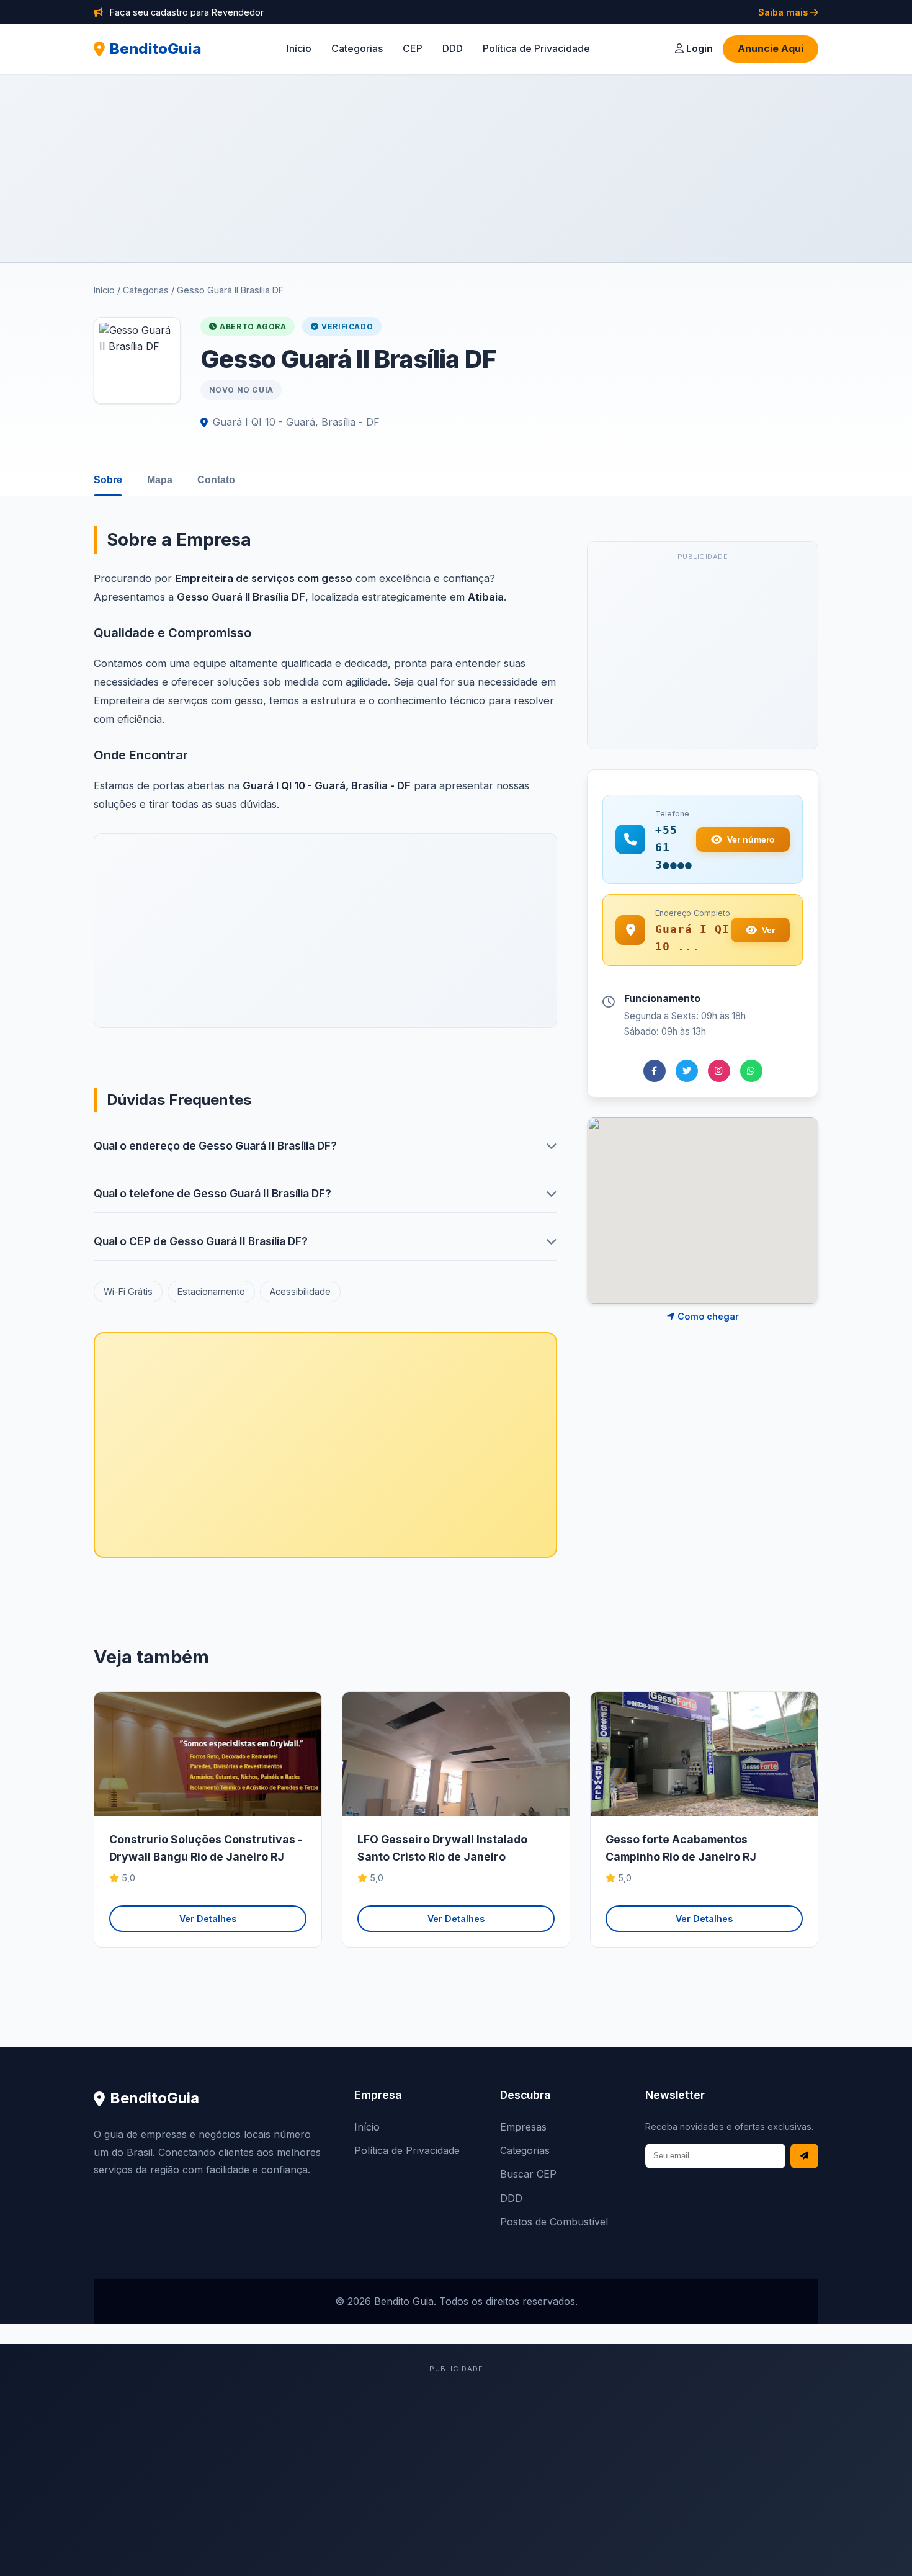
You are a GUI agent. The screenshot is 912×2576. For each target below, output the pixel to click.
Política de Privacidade (536, 48)
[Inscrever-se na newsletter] (804, 2156)
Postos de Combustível (554, 2222)
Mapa (160, 480)
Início (299, 48)
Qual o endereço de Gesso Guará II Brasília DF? (215, 1146)
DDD (453, 48)
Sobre (108, 480)
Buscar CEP (528, 2174)
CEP (413, 48)
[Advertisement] (456, 168)
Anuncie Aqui (771, 48)
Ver (768, 930)
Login (698, 48)
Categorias (357, 48)
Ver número (751, 839)
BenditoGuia (156, 49)
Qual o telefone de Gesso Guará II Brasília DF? (212, 1193)
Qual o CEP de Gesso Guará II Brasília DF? (201, 1241)
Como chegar (707, 1316)
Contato (216, 480)
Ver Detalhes (208, 1919)
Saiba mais (784, 12)
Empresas (523, 2127)
